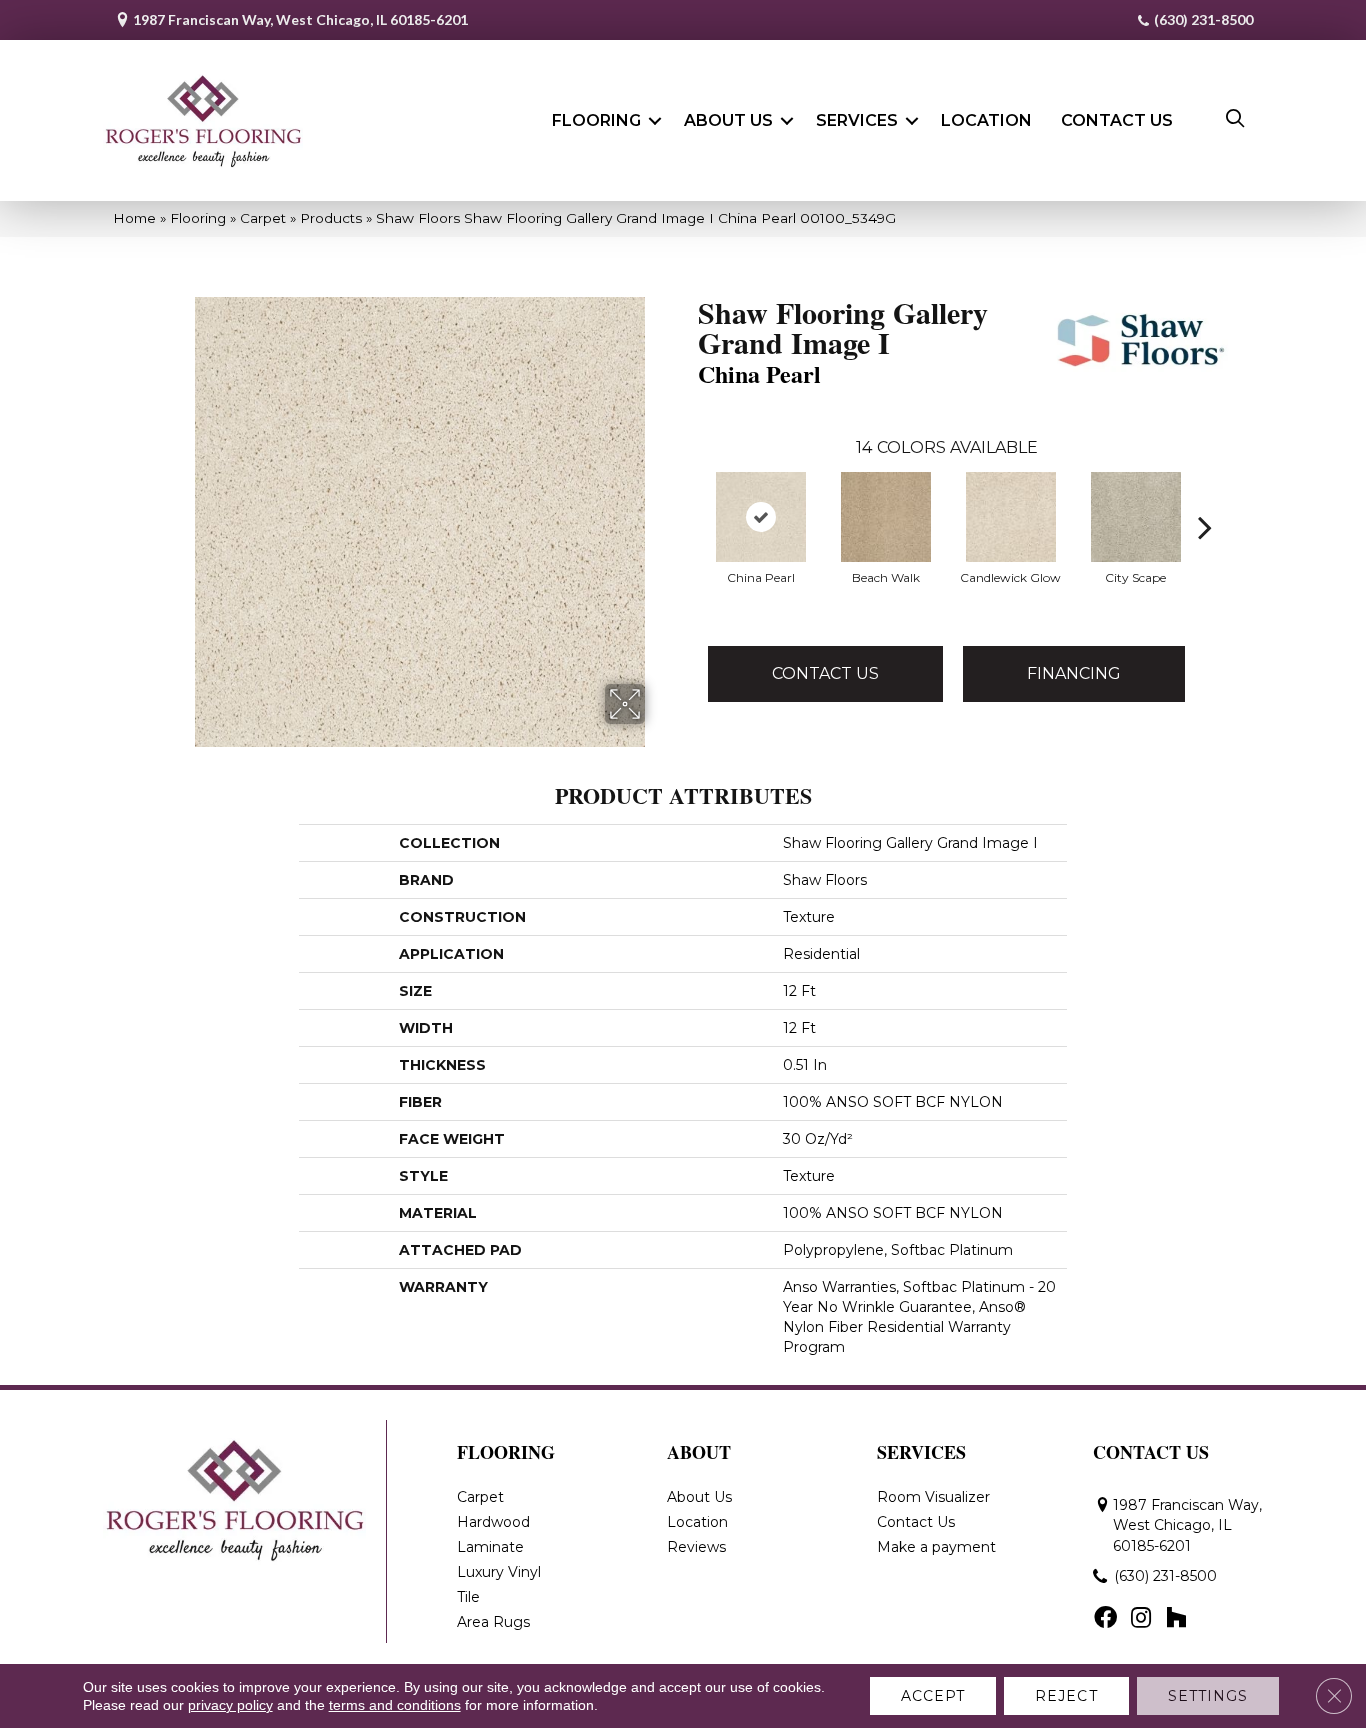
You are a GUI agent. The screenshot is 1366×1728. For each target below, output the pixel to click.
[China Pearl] (761, 517)
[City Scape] (1136, 517)
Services (857, 120)
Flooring (596, 120)
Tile (468, 1597)
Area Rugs (493, 1622)
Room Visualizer (933, 1497)
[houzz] (1176, 1619)
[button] (655, 121)
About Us (728, 120)
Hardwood (493, 1522)
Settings (1208, 1696)
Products (331, 218)
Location (986, 120)
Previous (688, 497)
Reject (1066, 1696)
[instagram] (1141, 1619)
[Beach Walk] (886, 517)
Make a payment (936, 1547)
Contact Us (1117, 120)
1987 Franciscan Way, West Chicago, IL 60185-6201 (300, 19)
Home (134, 218)
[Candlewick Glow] (1011, 517)
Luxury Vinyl (499, 1572)
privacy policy (230, 1705)
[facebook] (1105, 1619)
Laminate (490, 1547)
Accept (933, 1696)
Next (1205, 497)
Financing (1074, 673)
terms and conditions (395, 1705)
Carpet (263, 218)
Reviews (696, 1547)
